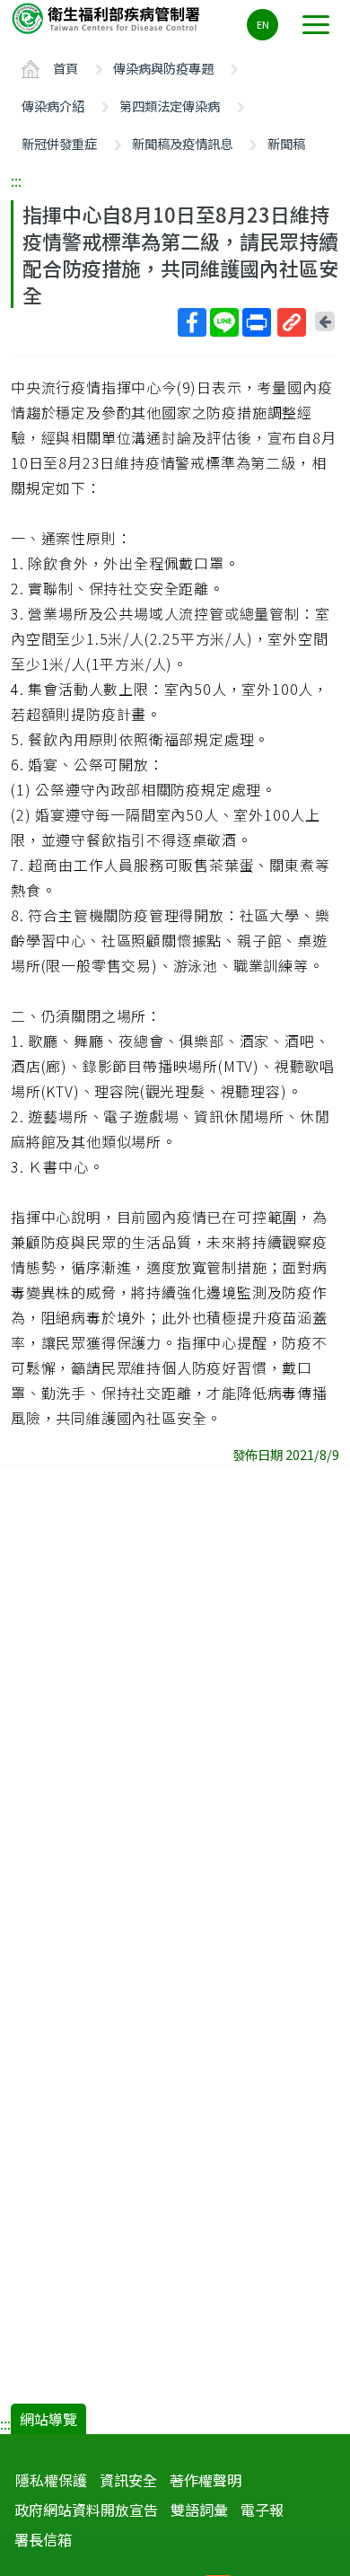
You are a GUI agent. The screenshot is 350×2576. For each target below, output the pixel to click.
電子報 (262, 2510)
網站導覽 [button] (48, 2419)
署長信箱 (43, 2539)
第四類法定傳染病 (170, 106)
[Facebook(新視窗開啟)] (192, 322)
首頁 (66, 68)
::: (16, 180)
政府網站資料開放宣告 (86, 2510)
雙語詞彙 (199, 2510)
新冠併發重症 (59, 143)
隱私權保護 (51, 2480)
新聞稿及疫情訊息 (182, 143)
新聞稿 (286, 143)
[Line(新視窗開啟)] (224, 322)
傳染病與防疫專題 (163, 68)
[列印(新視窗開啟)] (257, 322)
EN (263, 24)
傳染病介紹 (53, 106)
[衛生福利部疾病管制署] (108, 18)
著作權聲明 (206, 2480)
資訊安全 (128, 2480)
